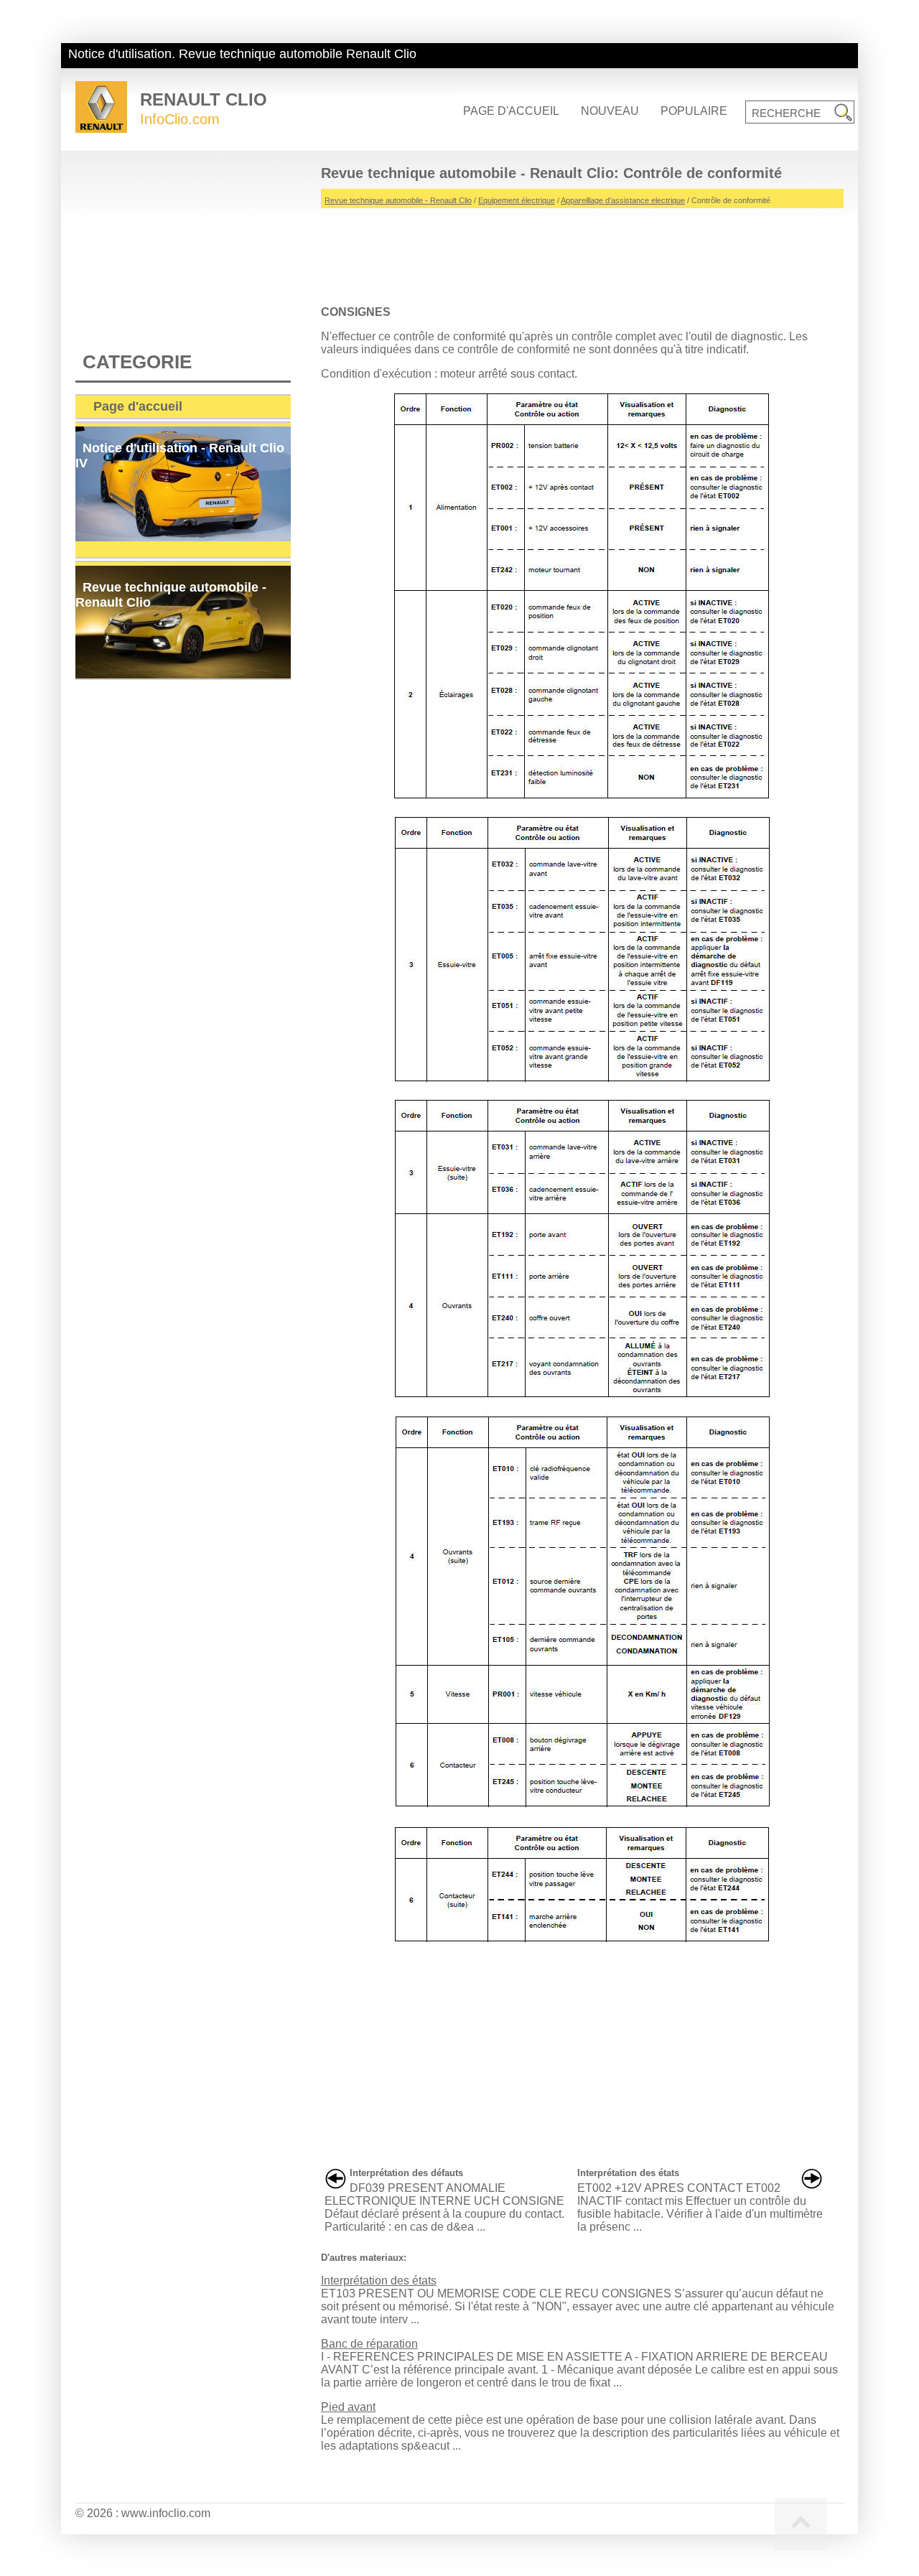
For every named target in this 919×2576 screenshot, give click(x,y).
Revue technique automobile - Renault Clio (398, 200)
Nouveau (610, 111)
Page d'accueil (511, 111)
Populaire (694, 111)
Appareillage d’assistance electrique (623, 200)
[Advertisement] (582, 251)
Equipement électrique (517, 200)
